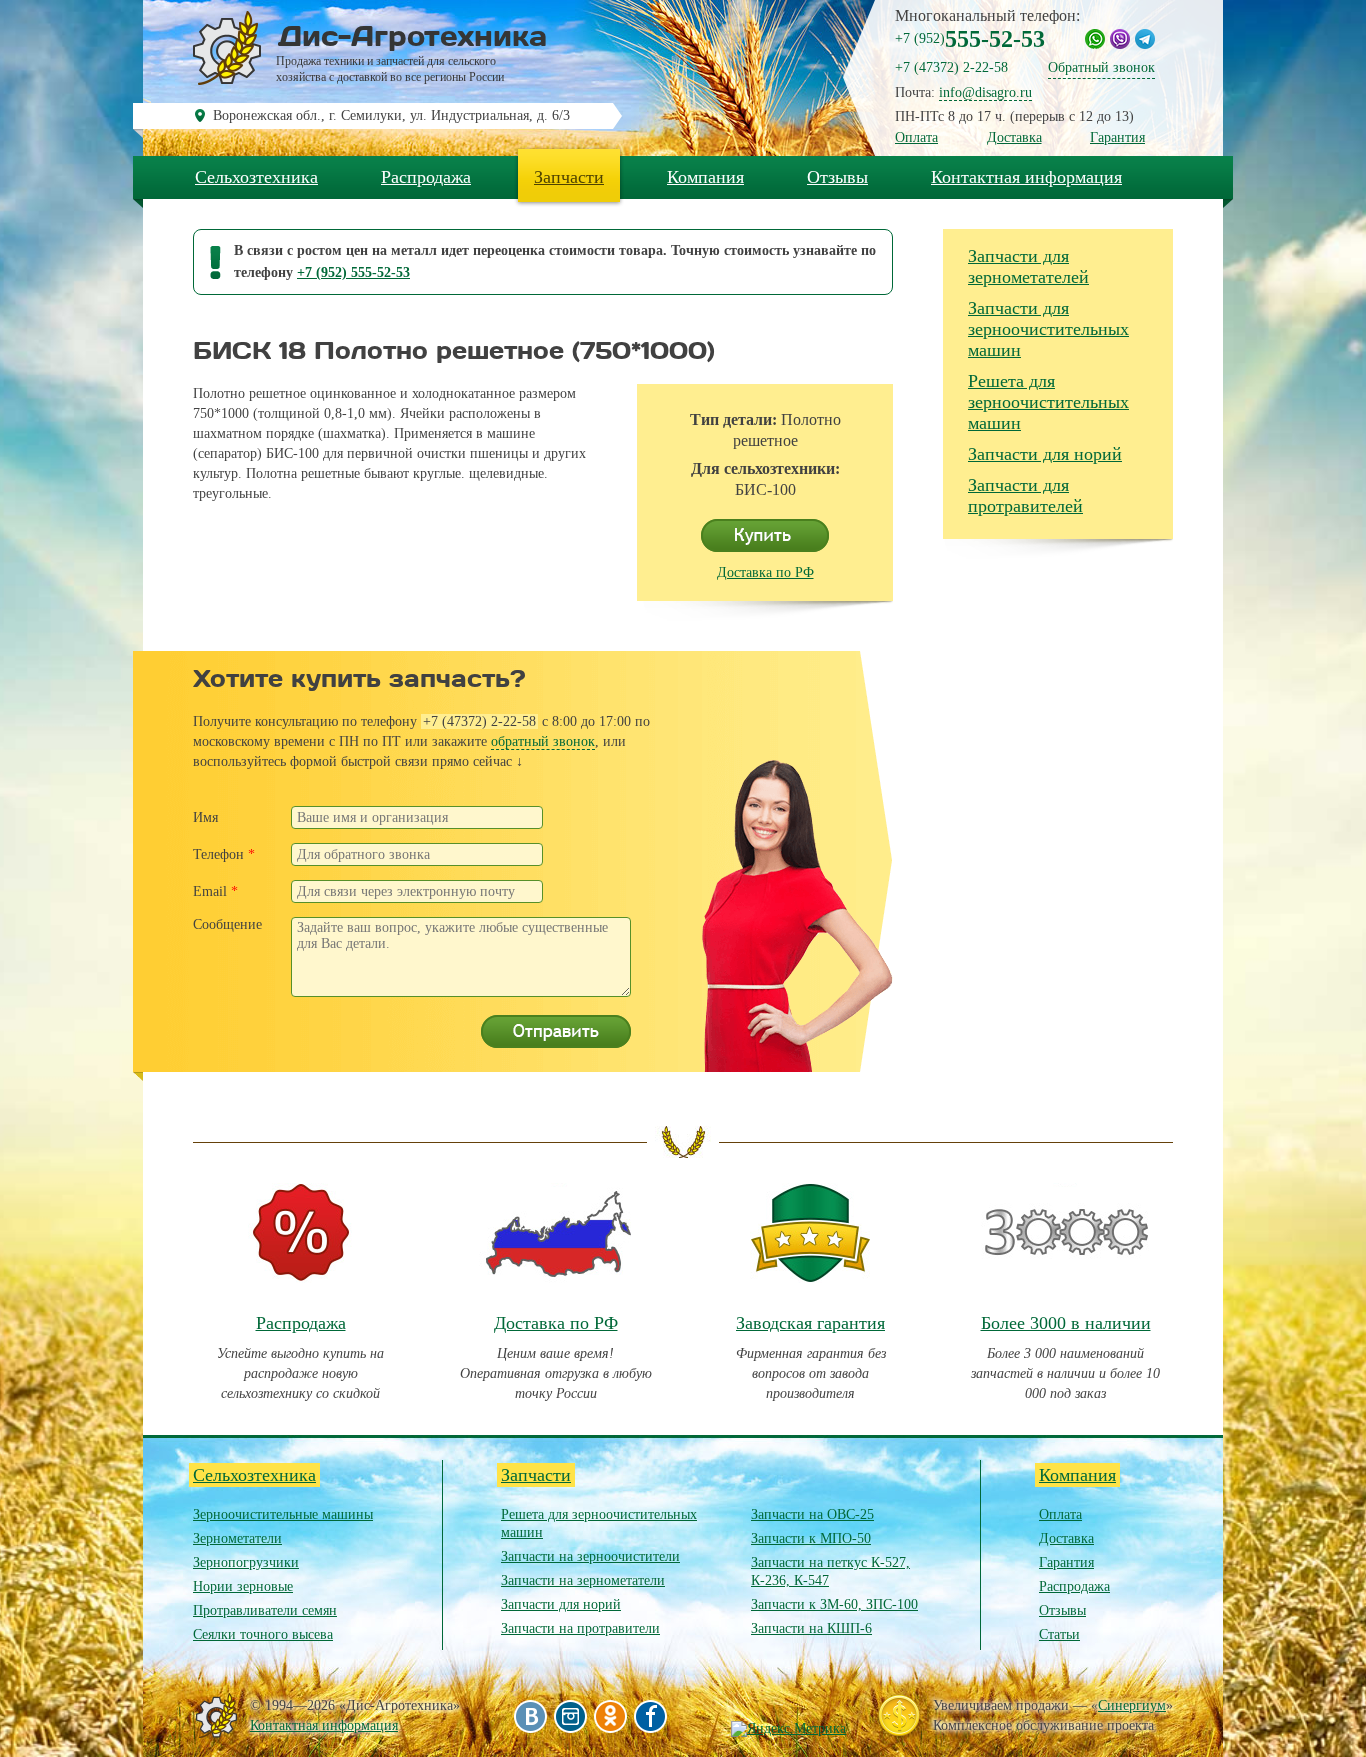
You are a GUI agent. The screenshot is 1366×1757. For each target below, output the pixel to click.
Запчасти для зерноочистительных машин (1048, 329)
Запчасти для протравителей (1025, 495)
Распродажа (426, 177)
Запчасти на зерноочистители (590, 1556)
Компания (705, 177)
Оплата (916, 137)
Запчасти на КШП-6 (811, 1628)
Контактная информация (1026, 177)
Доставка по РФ (765, 572)
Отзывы (837, 177)
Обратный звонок (1101, 67)
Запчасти (569, 177)
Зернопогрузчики (246, 1562)
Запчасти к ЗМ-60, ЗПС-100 (834, 1604)
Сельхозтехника (256, 177)
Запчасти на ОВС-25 (812, 1514)
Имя (205, 817)
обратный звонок (543, 741)
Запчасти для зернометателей (1028, 266)
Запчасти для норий (1045, 454)
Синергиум (1132, 1705)
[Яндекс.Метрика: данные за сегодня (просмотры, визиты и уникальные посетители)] (788, 1729)
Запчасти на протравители (580, 1628)
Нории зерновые (243, 1586)
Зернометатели (237, 1538)
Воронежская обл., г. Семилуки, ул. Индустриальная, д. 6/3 (391, 115)
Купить (765, 536)
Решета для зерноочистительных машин (1048, 402)
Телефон (224, 854)
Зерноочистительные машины (283, 1514)
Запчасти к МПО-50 (811, 1538)
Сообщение (227, 924)
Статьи (1059, 1634)
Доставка (1014, 137)
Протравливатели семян (265, 1610)
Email (215, 891)
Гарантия (1117, 137)
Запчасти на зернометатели (583, 1580)
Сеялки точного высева (263, 1634)
